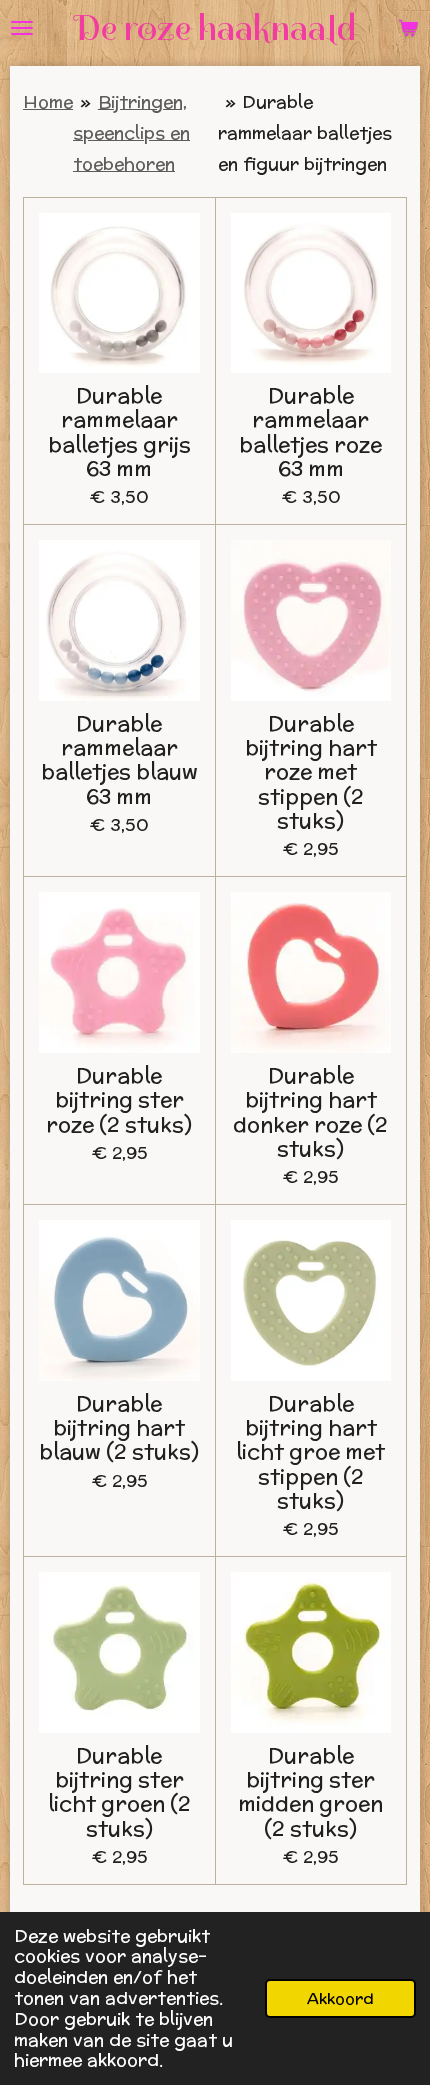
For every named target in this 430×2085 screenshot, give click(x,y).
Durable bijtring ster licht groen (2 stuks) (119, 1791)
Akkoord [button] (340, 1998)
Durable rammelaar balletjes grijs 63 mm (119, 431)
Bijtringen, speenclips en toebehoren (131, 132)
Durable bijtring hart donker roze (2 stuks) (310, 1111)
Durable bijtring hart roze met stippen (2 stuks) (311, 771)
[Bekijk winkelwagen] (408, 28)
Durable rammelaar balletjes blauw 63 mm (119, 759)
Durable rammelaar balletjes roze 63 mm (310, 431)
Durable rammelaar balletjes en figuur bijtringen (305, 132)
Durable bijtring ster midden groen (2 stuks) (310, 1791)
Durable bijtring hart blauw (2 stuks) (119, 1427)
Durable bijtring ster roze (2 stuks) (119, 1099)
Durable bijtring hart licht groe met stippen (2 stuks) (310, 1451)
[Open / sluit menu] (22, 28)
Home (48, 101)
